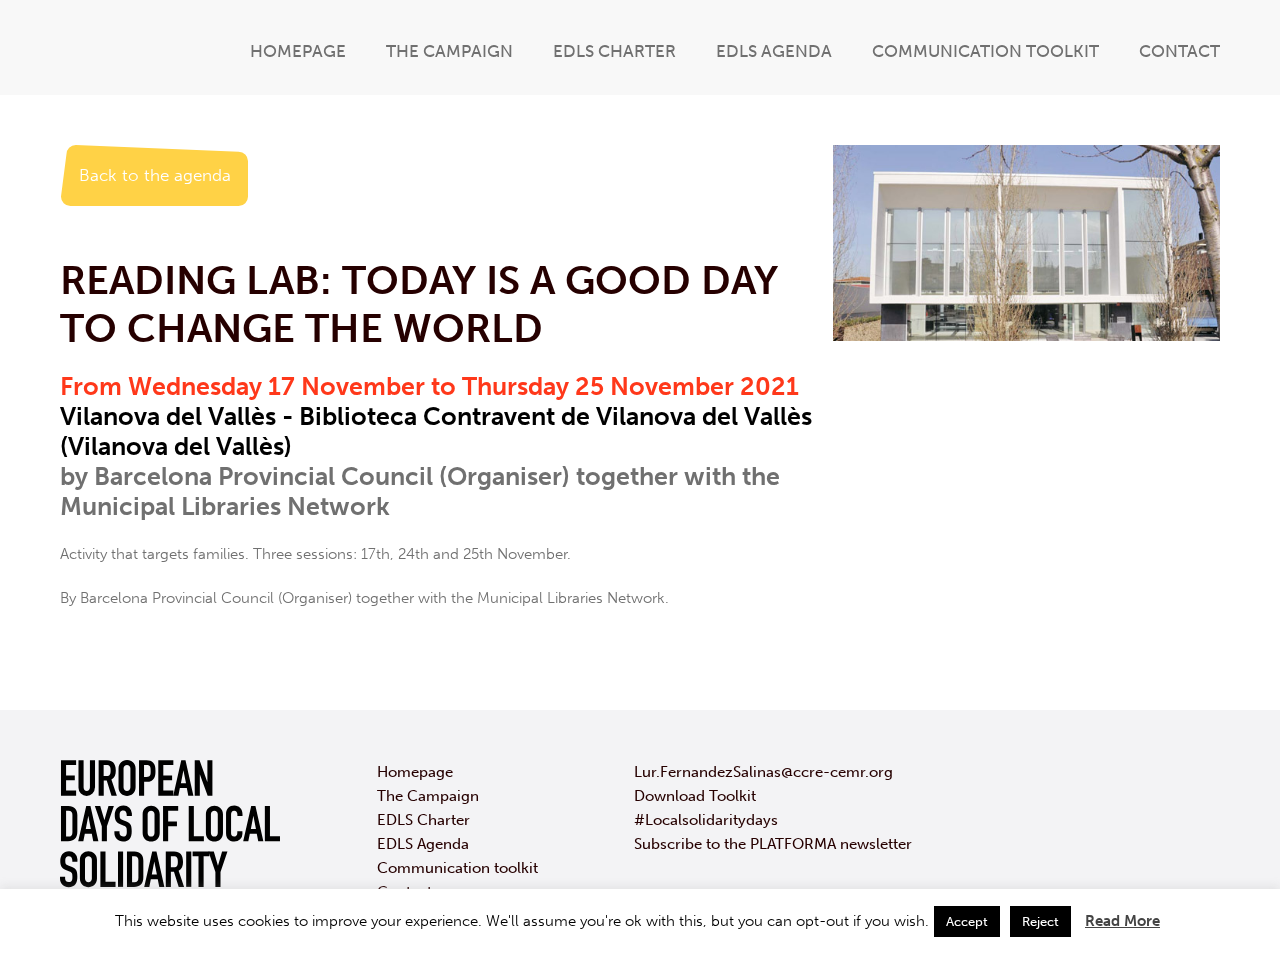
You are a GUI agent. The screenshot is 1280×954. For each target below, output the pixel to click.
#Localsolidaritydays (706, 820)
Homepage (298, 51)
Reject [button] (1040, 921)
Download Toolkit (695, 796)
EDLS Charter (614, 51)
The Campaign (449, 51)
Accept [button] (967, 921)
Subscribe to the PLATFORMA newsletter (773, 844)
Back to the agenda (155, 175)
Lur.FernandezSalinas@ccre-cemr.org (763, 772)
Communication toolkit (985, 51)
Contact (1179, 51)
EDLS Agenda (774, 51)
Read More (1122, 921)
